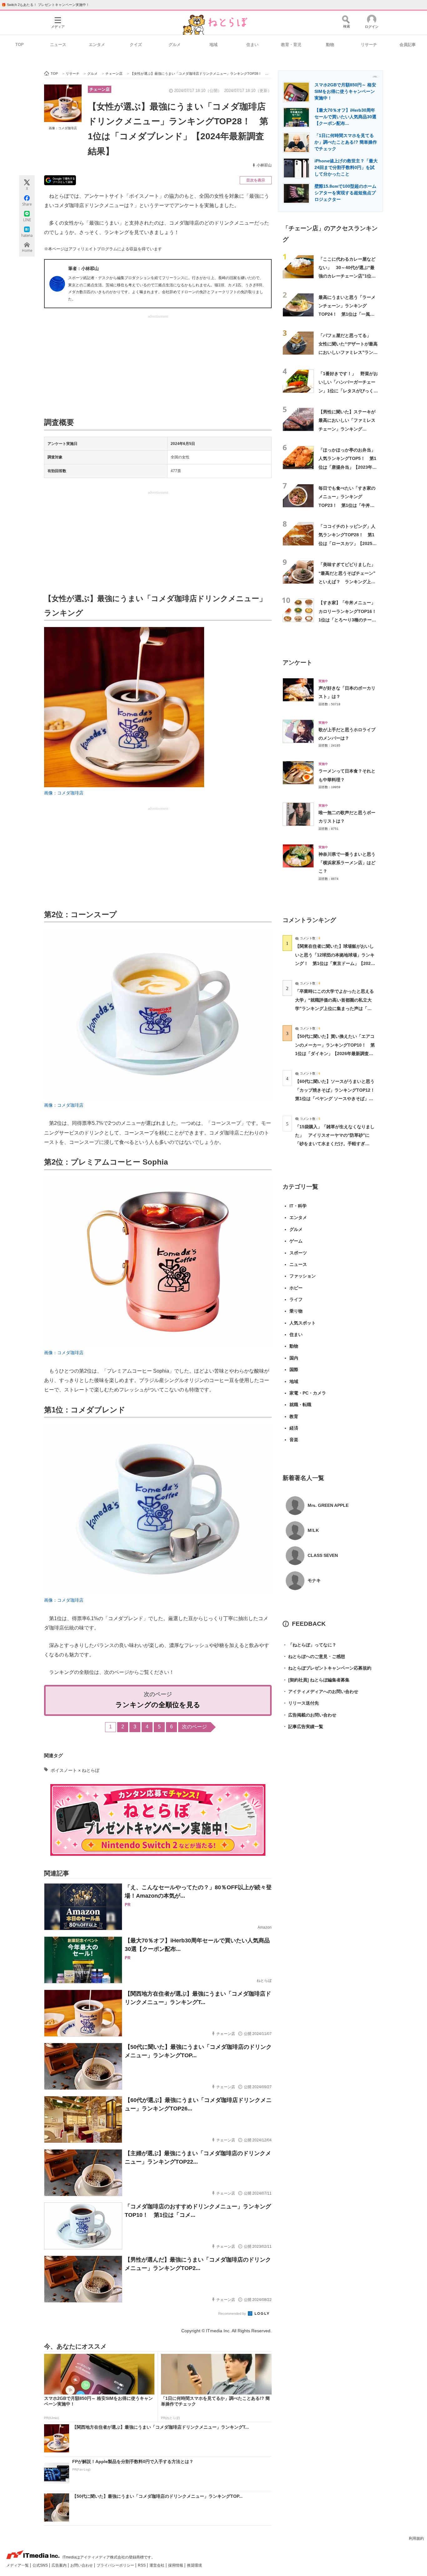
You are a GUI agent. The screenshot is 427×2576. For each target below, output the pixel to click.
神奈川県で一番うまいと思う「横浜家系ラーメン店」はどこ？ (347, 863)
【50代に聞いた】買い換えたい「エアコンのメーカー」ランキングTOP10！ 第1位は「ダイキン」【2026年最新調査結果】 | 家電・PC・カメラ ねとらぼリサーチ (335, 1053)
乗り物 (296, 1311)
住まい (252, 45)
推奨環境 (194, 2565)
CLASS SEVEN (323, 1555)
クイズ (136, 45)
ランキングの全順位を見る (158, 1705)
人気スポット (303, 1323)
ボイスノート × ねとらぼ (75, 1770)
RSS (142, 2565)
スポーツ (298, 1253)
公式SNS (41, 2565)
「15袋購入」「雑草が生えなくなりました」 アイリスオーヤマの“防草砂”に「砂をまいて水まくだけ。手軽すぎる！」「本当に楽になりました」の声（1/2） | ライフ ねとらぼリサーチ (335, 1144)
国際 (294, 1370)
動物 (330, 45)
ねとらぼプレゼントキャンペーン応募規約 (327, 1668)
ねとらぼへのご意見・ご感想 (314, 1656)
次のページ (194, 1727)
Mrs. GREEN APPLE (328, 1505)
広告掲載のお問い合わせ (309, 1715)
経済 (294, 1428)
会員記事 (408, 45)
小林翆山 (264, 165)
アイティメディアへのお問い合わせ (320, 1691)
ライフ (296, 1299)
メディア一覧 (18, 2565)
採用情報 (176, 2565)
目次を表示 (256, 180)
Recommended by (233, 2313)
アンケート (297, 663)
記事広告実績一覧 (303, 1727)
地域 (213, 45)
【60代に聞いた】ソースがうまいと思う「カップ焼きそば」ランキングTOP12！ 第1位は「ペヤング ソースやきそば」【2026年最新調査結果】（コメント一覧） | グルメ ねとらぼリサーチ (337, 1098)
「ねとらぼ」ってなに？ (309, 1645)
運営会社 (157, 2565)
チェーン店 (100, 89)
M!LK (313, 1530)
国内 (294, 1358)
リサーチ (369, 45)
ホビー (296, 1288)
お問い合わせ (82, 2565)
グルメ (175, 45)
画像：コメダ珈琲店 (63, 128)
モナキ (314, 1580)
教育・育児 (291, 45)
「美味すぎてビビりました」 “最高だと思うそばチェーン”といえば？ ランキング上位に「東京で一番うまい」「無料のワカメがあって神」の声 (349, 582)
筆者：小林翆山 (83, 268)
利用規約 (416, 2538)
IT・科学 (298, 1206)
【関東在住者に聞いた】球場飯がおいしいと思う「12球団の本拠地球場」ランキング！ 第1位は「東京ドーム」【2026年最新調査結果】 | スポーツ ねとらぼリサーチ (335, 963)
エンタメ (97, 45)
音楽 (294, 1440)
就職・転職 (300, 1405)
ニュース (58, 45)
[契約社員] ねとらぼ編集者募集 (316, 1680)
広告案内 (60, 2565)
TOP (20, 45)
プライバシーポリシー (116, 2565)
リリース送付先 (301, 1703)
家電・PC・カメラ (308, 1393)
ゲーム (296, 1241)
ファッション (303, 1276)
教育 (294, 1416)
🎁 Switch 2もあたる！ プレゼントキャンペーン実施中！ (45, 5)
